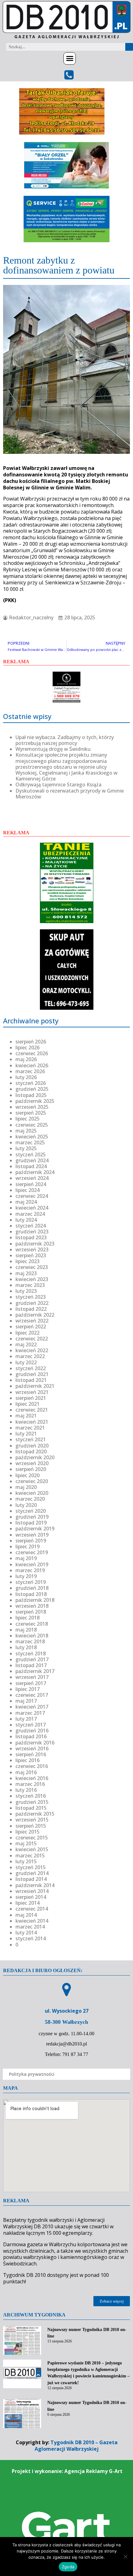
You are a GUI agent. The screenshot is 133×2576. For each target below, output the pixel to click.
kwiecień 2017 (32, 1707)
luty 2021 (26, 1434)
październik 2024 (35, 1172)
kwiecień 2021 (32, 1422)
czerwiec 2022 (32, 1339)
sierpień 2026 (31, 1042)
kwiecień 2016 (32, 1778)
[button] (70, 58)
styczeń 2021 (31, 1439)
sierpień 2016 (31, 1754)
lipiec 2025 (28, 1119)
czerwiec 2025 (32, 1125)
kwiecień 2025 (32, 1137)
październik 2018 (35, 1600)
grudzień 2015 (32, 1802)
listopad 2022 (31, 1309)
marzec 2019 (30, 1570)
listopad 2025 (31, 1095)
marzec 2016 (30, 1784)
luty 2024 (26, 1220)
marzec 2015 (30, 1856)
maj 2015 (26, 1843)
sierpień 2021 (31, 1398)
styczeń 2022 (31, 1368)
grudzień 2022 (32, 1303)
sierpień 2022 (31, 1327)
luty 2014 (26, 1933)
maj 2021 (26, 1416)
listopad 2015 (31, 1808)
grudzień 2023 (32, 1232)
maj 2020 (26, 1487)
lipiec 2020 (28, 1475)
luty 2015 (26, 1861)
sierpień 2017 (31, 1683)
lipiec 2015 (28, 1832)
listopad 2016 (31, 1736)
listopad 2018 (31, 1594)
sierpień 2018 (31, 1612)
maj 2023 (26, 1273)
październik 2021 (35, 1386)
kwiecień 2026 (32, 1065)
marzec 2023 (30, 1285)
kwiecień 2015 (32, 1849)
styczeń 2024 (31, 1226)
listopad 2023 (31, 1237)
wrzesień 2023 (32, 1249)
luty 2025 (26, 1148)
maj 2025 (26, 1131)
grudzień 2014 (32, 1873)
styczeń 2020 (31, 1511)
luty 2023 (26, 1291)
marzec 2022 (30, 1356)
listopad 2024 (31, 1166)
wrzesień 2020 (32, 1463)
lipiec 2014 (28, 1903)
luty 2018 (26, 1647)
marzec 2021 (30, 1428)
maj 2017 (26, 1701)
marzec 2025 (30, 1142)
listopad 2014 (31, 1879)
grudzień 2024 (32, 1160)
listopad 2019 (31, 1523)
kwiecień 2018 (32, 1636)
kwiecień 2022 (32, 1350)
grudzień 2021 (32, 1374)
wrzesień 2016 (32, 1748)
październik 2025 (35, 1101)
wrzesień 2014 (32, 1891)
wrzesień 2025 (32, 1107)
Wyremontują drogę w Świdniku (53, 749)
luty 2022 (26, 1362)
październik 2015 (35, 1814)
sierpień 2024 (31, 1184)
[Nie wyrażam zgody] (125, 2557)
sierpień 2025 (31, 1113)
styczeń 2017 (31, 1725)
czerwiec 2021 (32, 1410)
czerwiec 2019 (32, 1552)
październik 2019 (35, 1529)
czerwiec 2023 (32, 1267)
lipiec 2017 (28, 1689)
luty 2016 (26, 1790)
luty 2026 (26, 1077)
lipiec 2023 (28, 1261)
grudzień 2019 (32, 1517)
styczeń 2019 (31, 1582)
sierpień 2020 (31, 1469)
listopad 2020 (31, 1451)
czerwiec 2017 (32, 1695)
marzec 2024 (30, 1214)
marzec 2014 (30, 1927)
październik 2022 (35, 1315)
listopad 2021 (31, 1380)
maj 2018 (26, 1630)
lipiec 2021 (28, 1404)
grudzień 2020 (32, 1446)
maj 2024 (26, 1202)
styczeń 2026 (31, 1083)
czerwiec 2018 (32, 1624)
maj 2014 (26, 1915)
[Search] (129, 47)
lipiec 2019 (28, 1546)
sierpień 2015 (31, 1826)
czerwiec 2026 (32, 1053)
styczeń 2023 (31, 1297)
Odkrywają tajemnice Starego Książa (58, 785)
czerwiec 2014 (32, 1909)
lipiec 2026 (28, 1047)
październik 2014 (35, 1885)
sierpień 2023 (31, 1255)
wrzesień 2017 (32, 1677)
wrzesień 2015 (32, 1820)
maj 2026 (26, 1059)
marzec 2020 (30, 1499)
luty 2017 (26, 1719)
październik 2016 (35, 1743)
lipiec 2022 (28, 1333)
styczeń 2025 (31, 1155)
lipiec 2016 (28, 1760)
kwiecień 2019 (32, 1564)
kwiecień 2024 (32, 1208)
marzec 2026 (30, 1071)
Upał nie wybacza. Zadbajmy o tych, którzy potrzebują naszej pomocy (65, 740)
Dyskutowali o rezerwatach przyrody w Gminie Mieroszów (70, 794)
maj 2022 (26, 1344)
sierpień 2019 (31, 1541)
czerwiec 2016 (32, 1766)
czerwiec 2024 (32, 1196)
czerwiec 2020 (32, 1481)
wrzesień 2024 (32, 1178)
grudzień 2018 (32, 1588)
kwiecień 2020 (32, 1493)
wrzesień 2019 (32, 1535)
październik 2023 (35, 1244)
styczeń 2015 (31, 1867)
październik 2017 (35, 1671)
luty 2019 (26, 1576)
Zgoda (68, 2567)
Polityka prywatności (32, 2074)
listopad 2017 (31, 1665)
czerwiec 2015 (32, 1838)
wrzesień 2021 (32, 1392)
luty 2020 (26, 1505)
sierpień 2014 (31, 1897)
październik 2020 (35, 1457)
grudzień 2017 (32, 1659)
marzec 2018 (30, 1641)
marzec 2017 (30, 1713)
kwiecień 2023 (32, 1279)
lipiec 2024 (28, 1190)
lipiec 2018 (28, 1618)
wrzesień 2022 (32, 1321)
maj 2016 (26, 1772)
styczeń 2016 (31, 1796)
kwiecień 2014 (32, 1921)
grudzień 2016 (32, 1731)
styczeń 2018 (31, 1654)
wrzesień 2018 (32, 1606)
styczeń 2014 (31, 1938)
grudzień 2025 (32, 1089)
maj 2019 (26, 1558)
